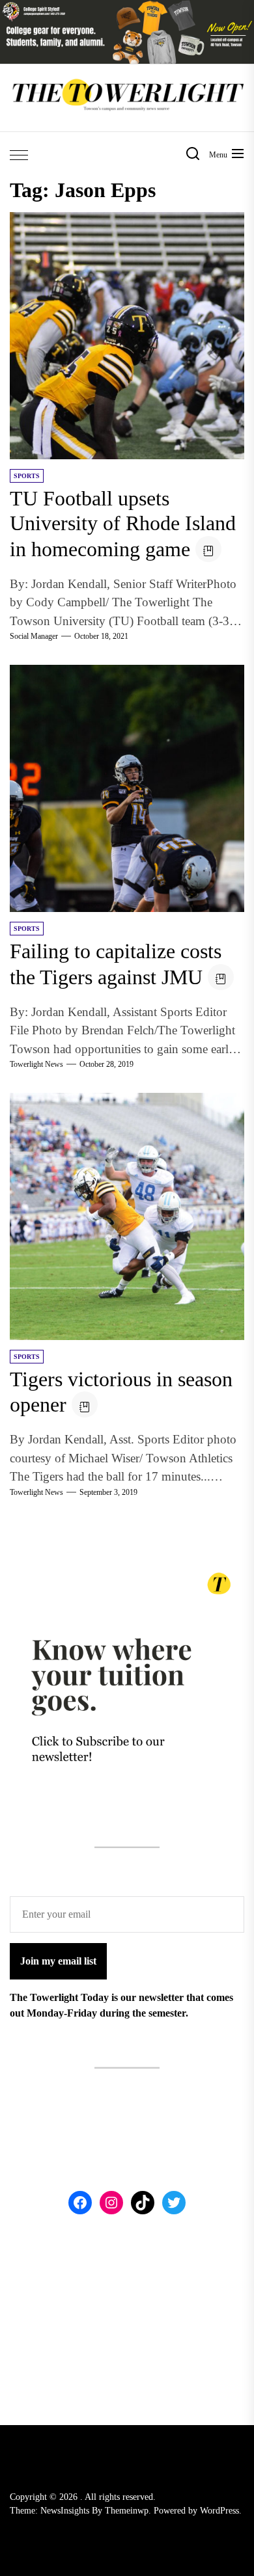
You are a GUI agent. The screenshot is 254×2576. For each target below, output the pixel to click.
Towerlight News (36, 1064)
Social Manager (34, 636)
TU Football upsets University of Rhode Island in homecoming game (123, 524)
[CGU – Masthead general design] (127, 7)
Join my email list (58, 1961)
